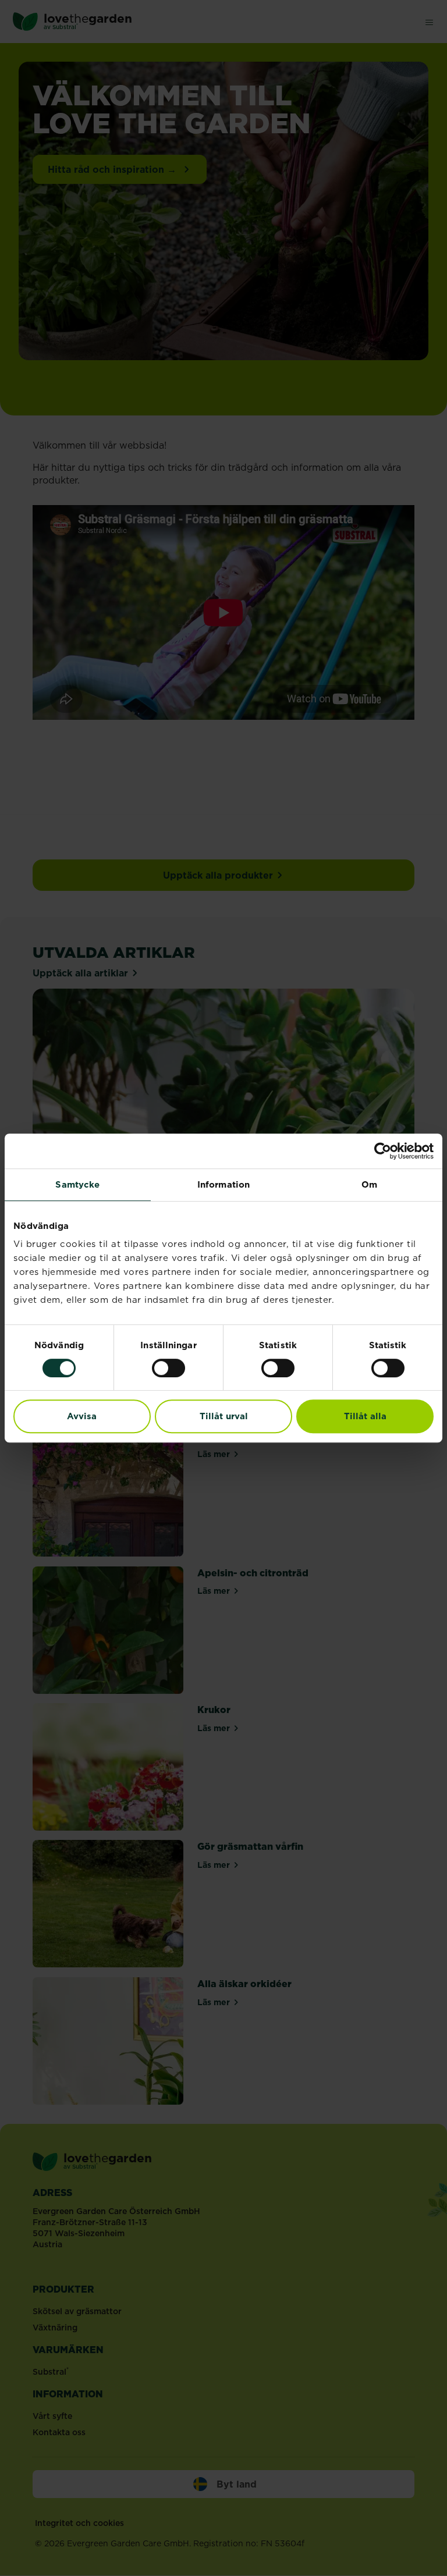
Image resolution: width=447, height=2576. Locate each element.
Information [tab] (223, 1184)
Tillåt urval (224, 1416)
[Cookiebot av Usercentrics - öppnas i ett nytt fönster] (383, 1151)
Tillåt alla (365, 1416)
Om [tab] (369, 1184)
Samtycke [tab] (77, 1184)
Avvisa (82, 1416)
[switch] (168, 1368)
